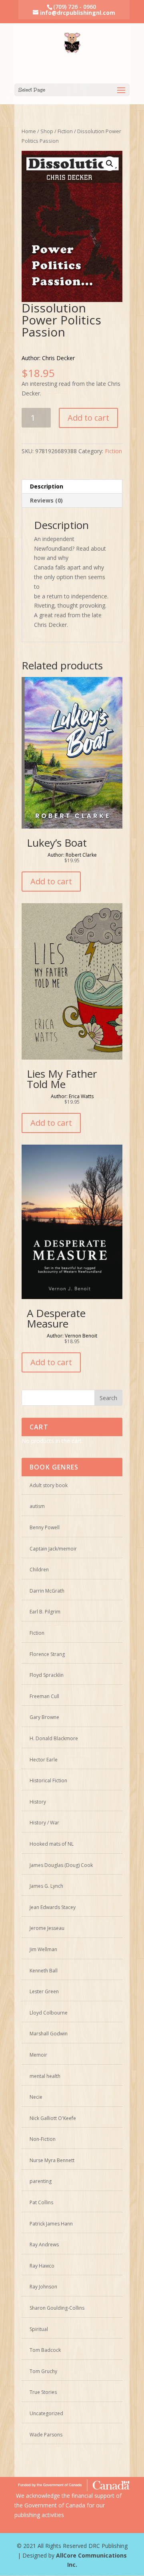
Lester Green (44, 1991)
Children (39, 1570)
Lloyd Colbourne (49, 2013)
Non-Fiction (43, 2139)
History (38, 1802)
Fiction (65, 131)
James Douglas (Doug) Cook (61, 1865)
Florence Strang (47, 1654)
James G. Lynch (46, 1886)
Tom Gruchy (43, 2371)
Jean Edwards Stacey (53, 1907)
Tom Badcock (45, 2350)
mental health (45, 2076)
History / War (44, 1823)
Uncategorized (46, 2413)
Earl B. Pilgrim (45, 1612)
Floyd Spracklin (47, 1675)
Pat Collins (41, 2202)
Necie (36, 2097)
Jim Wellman (43, 1949)
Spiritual (39, 2329)
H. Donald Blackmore (54, 1738)
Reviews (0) (46, 500)
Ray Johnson (43, 2287)
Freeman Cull (44, 1696)
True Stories (43, 2392)
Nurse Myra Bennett (52, 2160)
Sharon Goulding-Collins (57, 2308)
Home (29, 131)
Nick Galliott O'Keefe (53, 2118)
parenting (41, 2181)
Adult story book (49, 1485)
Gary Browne (44, 1717)
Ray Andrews (44, 2245)
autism (37, 1506)
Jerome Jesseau (47, 1928)
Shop (47, 131)
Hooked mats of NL (52, 1844)
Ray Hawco (42, 2266)
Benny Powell (45, 1527)
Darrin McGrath (47, 1591)
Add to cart (88, 418)
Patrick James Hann (51, 2224)
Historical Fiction (48, 1781)
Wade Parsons (46, 2435)
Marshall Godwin (49, 2034)
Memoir (38, 2055)
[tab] (72, 487)
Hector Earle (44, 1760)
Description (47, 486)
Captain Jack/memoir (53, 1549)
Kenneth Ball (44, 1971)
